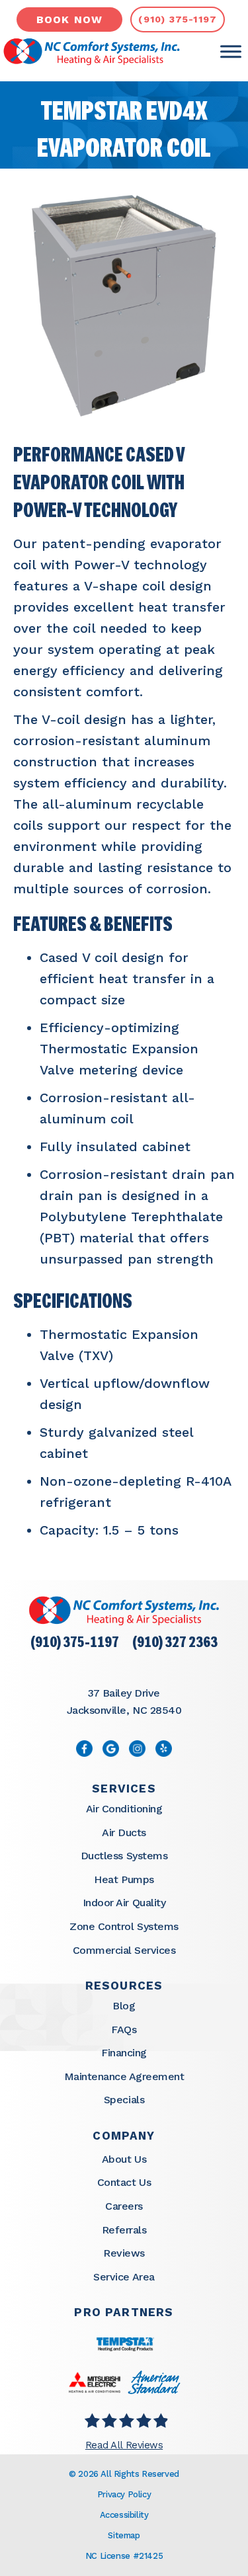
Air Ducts (124, 1832)
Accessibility (124, 2515)
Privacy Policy (124, 2494)
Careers (124, 2206)
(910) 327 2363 (175, 1643)
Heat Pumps (124, 1879)
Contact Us (124, 2182)
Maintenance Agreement (124, 2076)
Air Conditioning (124, 1809)
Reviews (124, 2253)
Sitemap (124, 2535)
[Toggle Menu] (231, 52)
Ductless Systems (124, 1856)
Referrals (124, 2230)
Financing (124, 2053)
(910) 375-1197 (75, 1643)
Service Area (124, 2277)
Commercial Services (124, 1950)
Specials (124, 2100)
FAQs (124, 2030)
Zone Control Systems (124, 1926)
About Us (124, 2159)
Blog (124, 2006)
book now (70, 20)
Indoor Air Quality (124, 1903)
